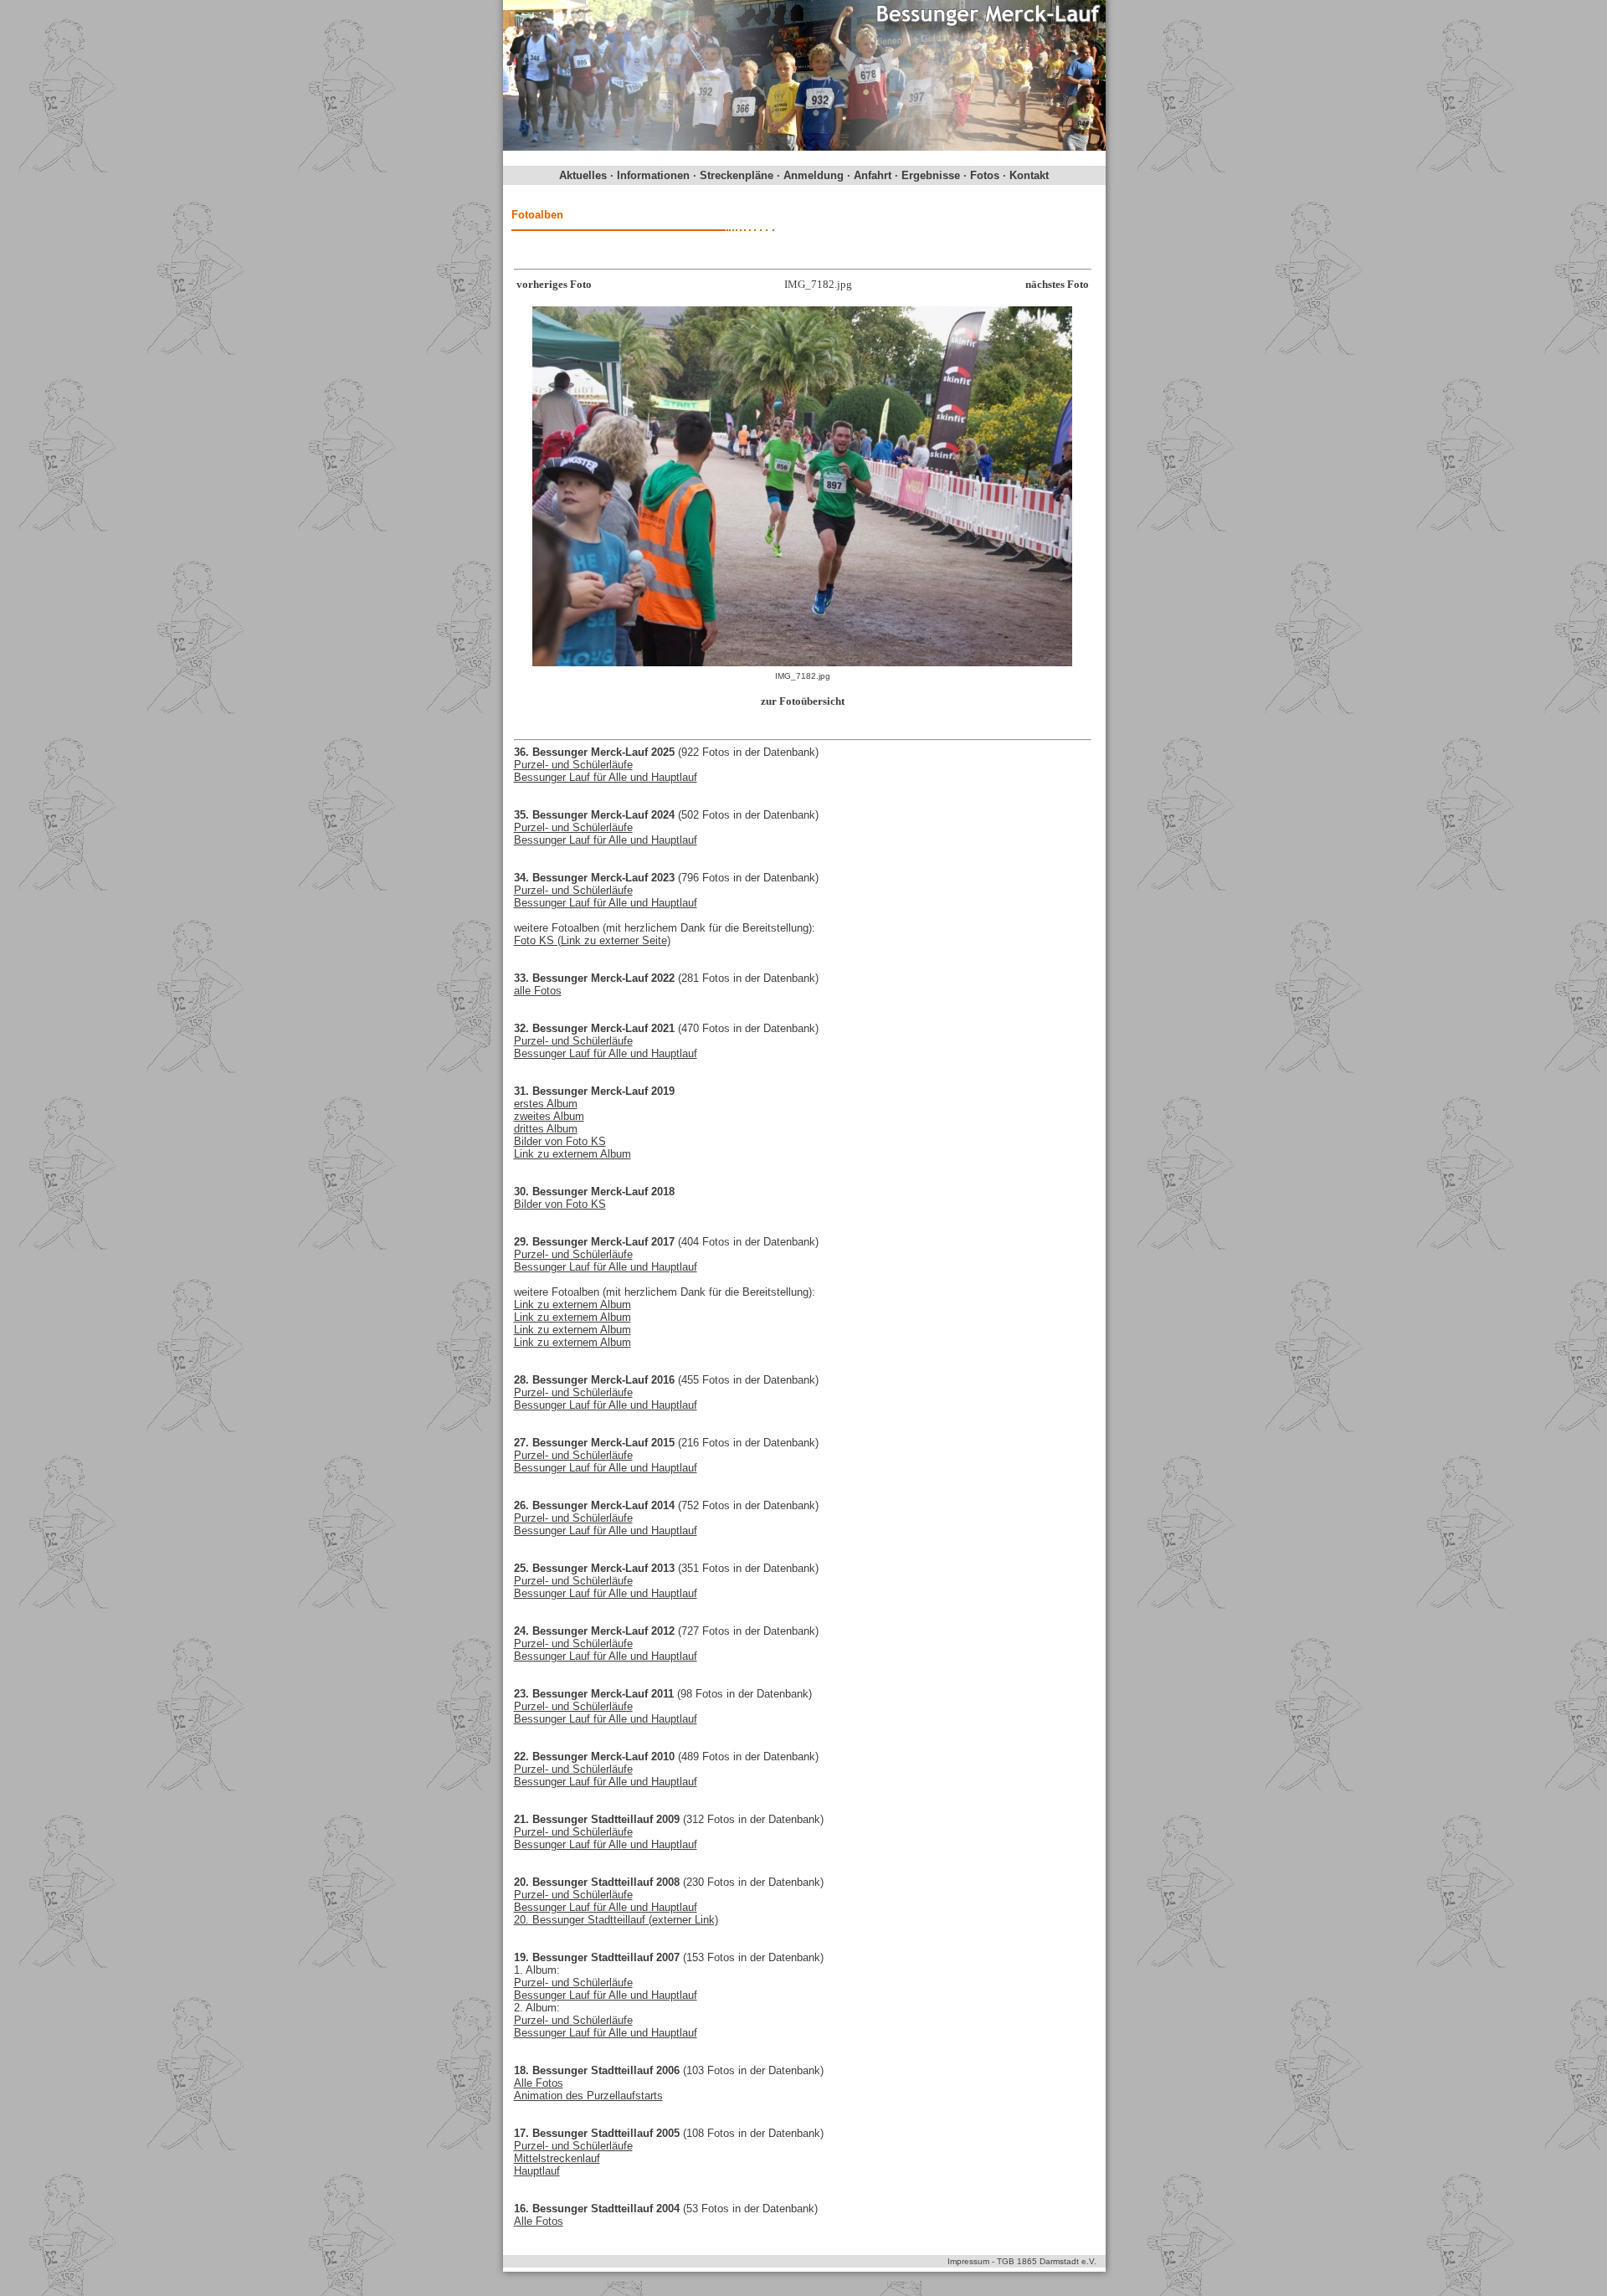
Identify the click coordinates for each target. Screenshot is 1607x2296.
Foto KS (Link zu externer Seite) (592, 940)
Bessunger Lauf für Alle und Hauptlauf (606, 777)
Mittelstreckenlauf (557, 2158)
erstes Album (546, 1104)
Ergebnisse (931, 175)
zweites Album (549, 1116)
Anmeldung (814, 175)
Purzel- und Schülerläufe (573, 765)
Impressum (968, 2261)
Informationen (653, 175)
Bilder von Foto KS (560, 1141)
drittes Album (546, 1129)
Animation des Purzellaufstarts (588, 2096)
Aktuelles (583, 175)
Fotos (985, 175)
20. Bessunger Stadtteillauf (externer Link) (616, 1920)
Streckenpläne (737, 175)
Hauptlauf (537, 2171)
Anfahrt (873, 175)
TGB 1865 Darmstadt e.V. (1047, 2261)
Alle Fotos (539, 2083)
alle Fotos (538, 991)
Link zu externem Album (572, 1154)
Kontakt (1029, 175)
